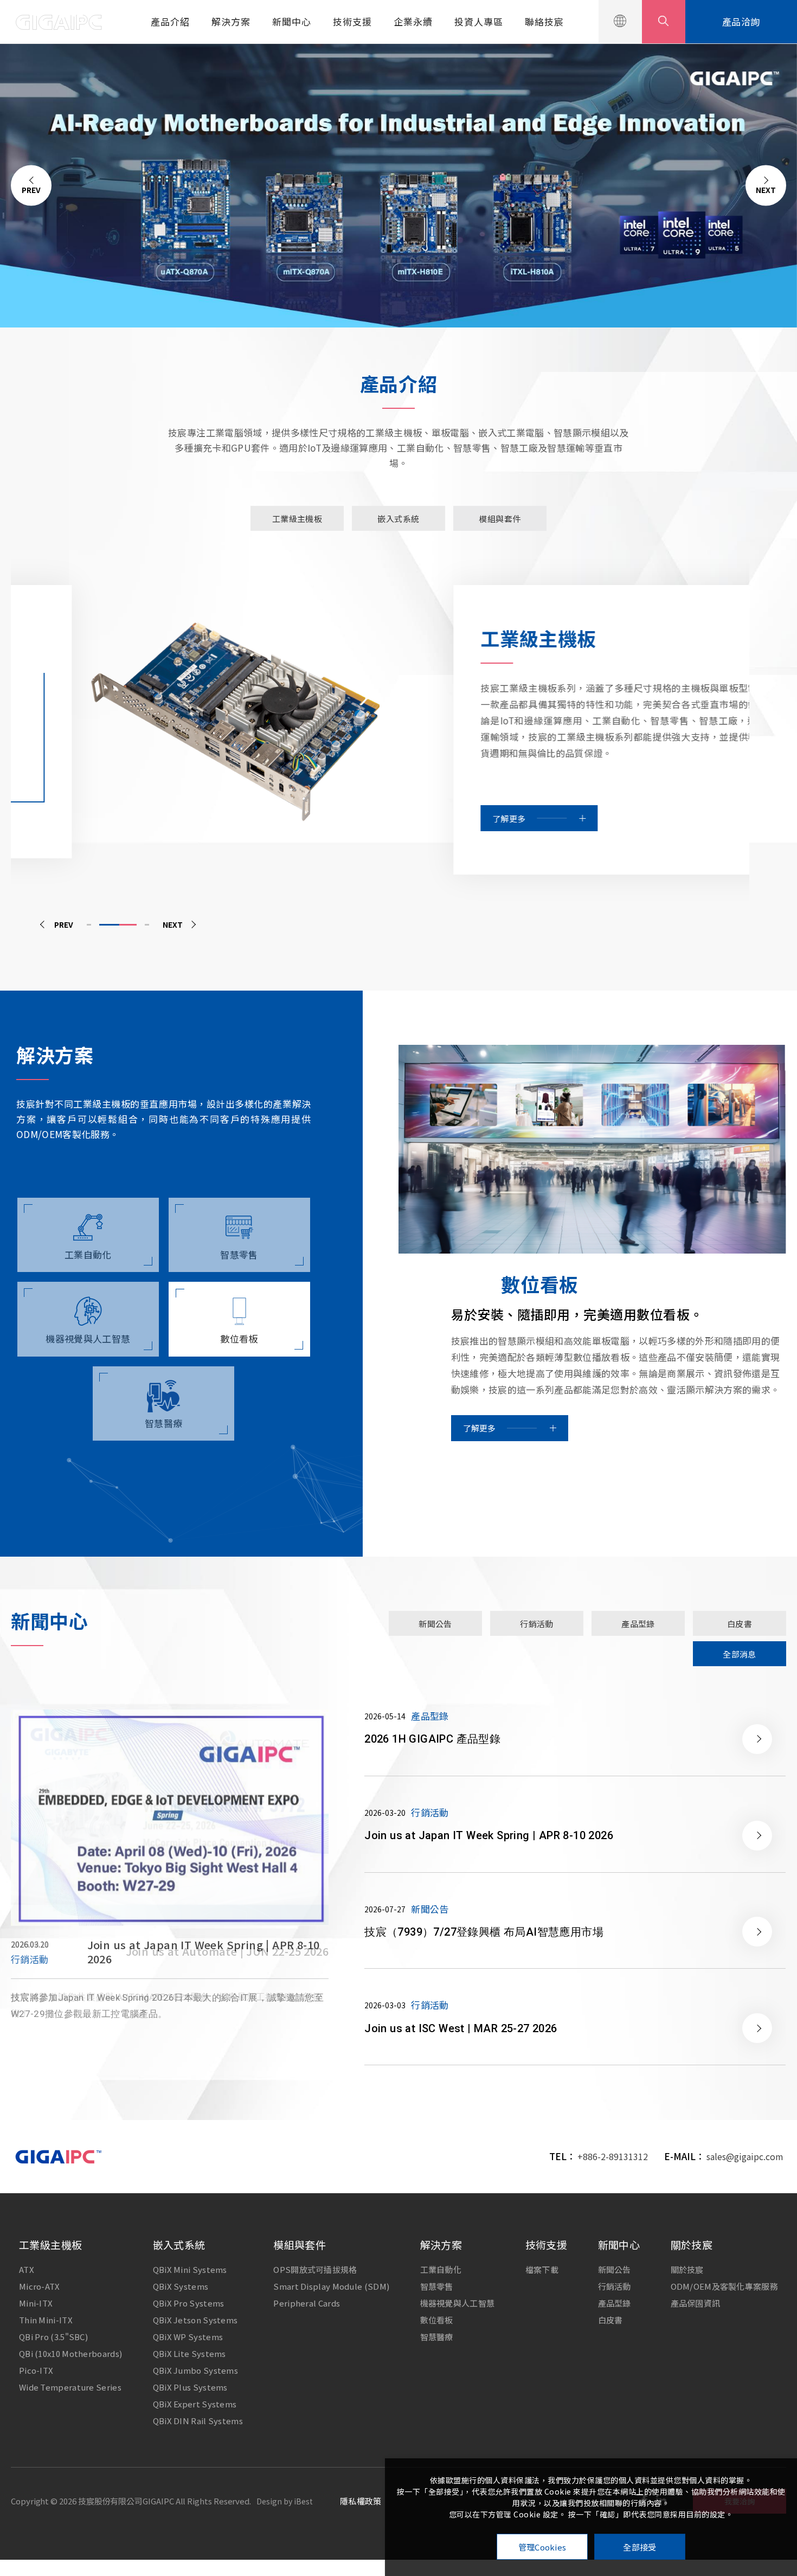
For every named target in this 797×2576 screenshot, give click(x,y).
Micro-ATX (40, 2286)
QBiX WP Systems (188, 2337)
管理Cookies (542, 2547)
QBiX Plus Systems (190, 2387)
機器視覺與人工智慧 (458, 2303)
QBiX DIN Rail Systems (198, 2421)
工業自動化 (441, 2269)
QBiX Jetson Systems (195, 2320)
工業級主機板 (50, 2244)
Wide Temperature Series (70, 2387)
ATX (27, 2269)
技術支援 (352, 21)
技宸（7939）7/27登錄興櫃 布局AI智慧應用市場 (209, 1951)
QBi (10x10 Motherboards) (70, 2353)
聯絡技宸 (544, 21)
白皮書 (610, 2320)
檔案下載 (542, 2269)
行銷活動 (615, 2286)
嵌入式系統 (179, 2244)
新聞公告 (615, 2269)
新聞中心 (292, 21)
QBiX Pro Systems (189, 2303)
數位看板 (437, 2320)
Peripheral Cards (307, 2303)
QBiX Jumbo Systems (195, 2370)
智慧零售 (437, 2286)
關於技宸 (692, 2244)
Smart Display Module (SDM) (331, 2286)
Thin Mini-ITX (46, 2320)
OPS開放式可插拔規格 (315, 2269)
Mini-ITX (36, 2303)
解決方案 (231, 21)
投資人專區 (479, 21)
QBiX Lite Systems (189, 2353)
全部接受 (639, 2547)
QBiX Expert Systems (195, 2404)
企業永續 (413, 21)
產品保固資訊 (696, 2303)
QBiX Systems (181, 2286)
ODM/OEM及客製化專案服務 (725, 2286)
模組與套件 (300, 2244)
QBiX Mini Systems (190, 2269)
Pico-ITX (36, 2370)
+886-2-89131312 (613, 2156)
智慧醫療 (437, 2337)
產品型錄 (615, 2303)
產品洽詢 (741, 21)
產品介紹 (170, 21)
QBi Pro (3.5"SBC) (53, 2337)
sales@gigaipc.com (745, 2156)
